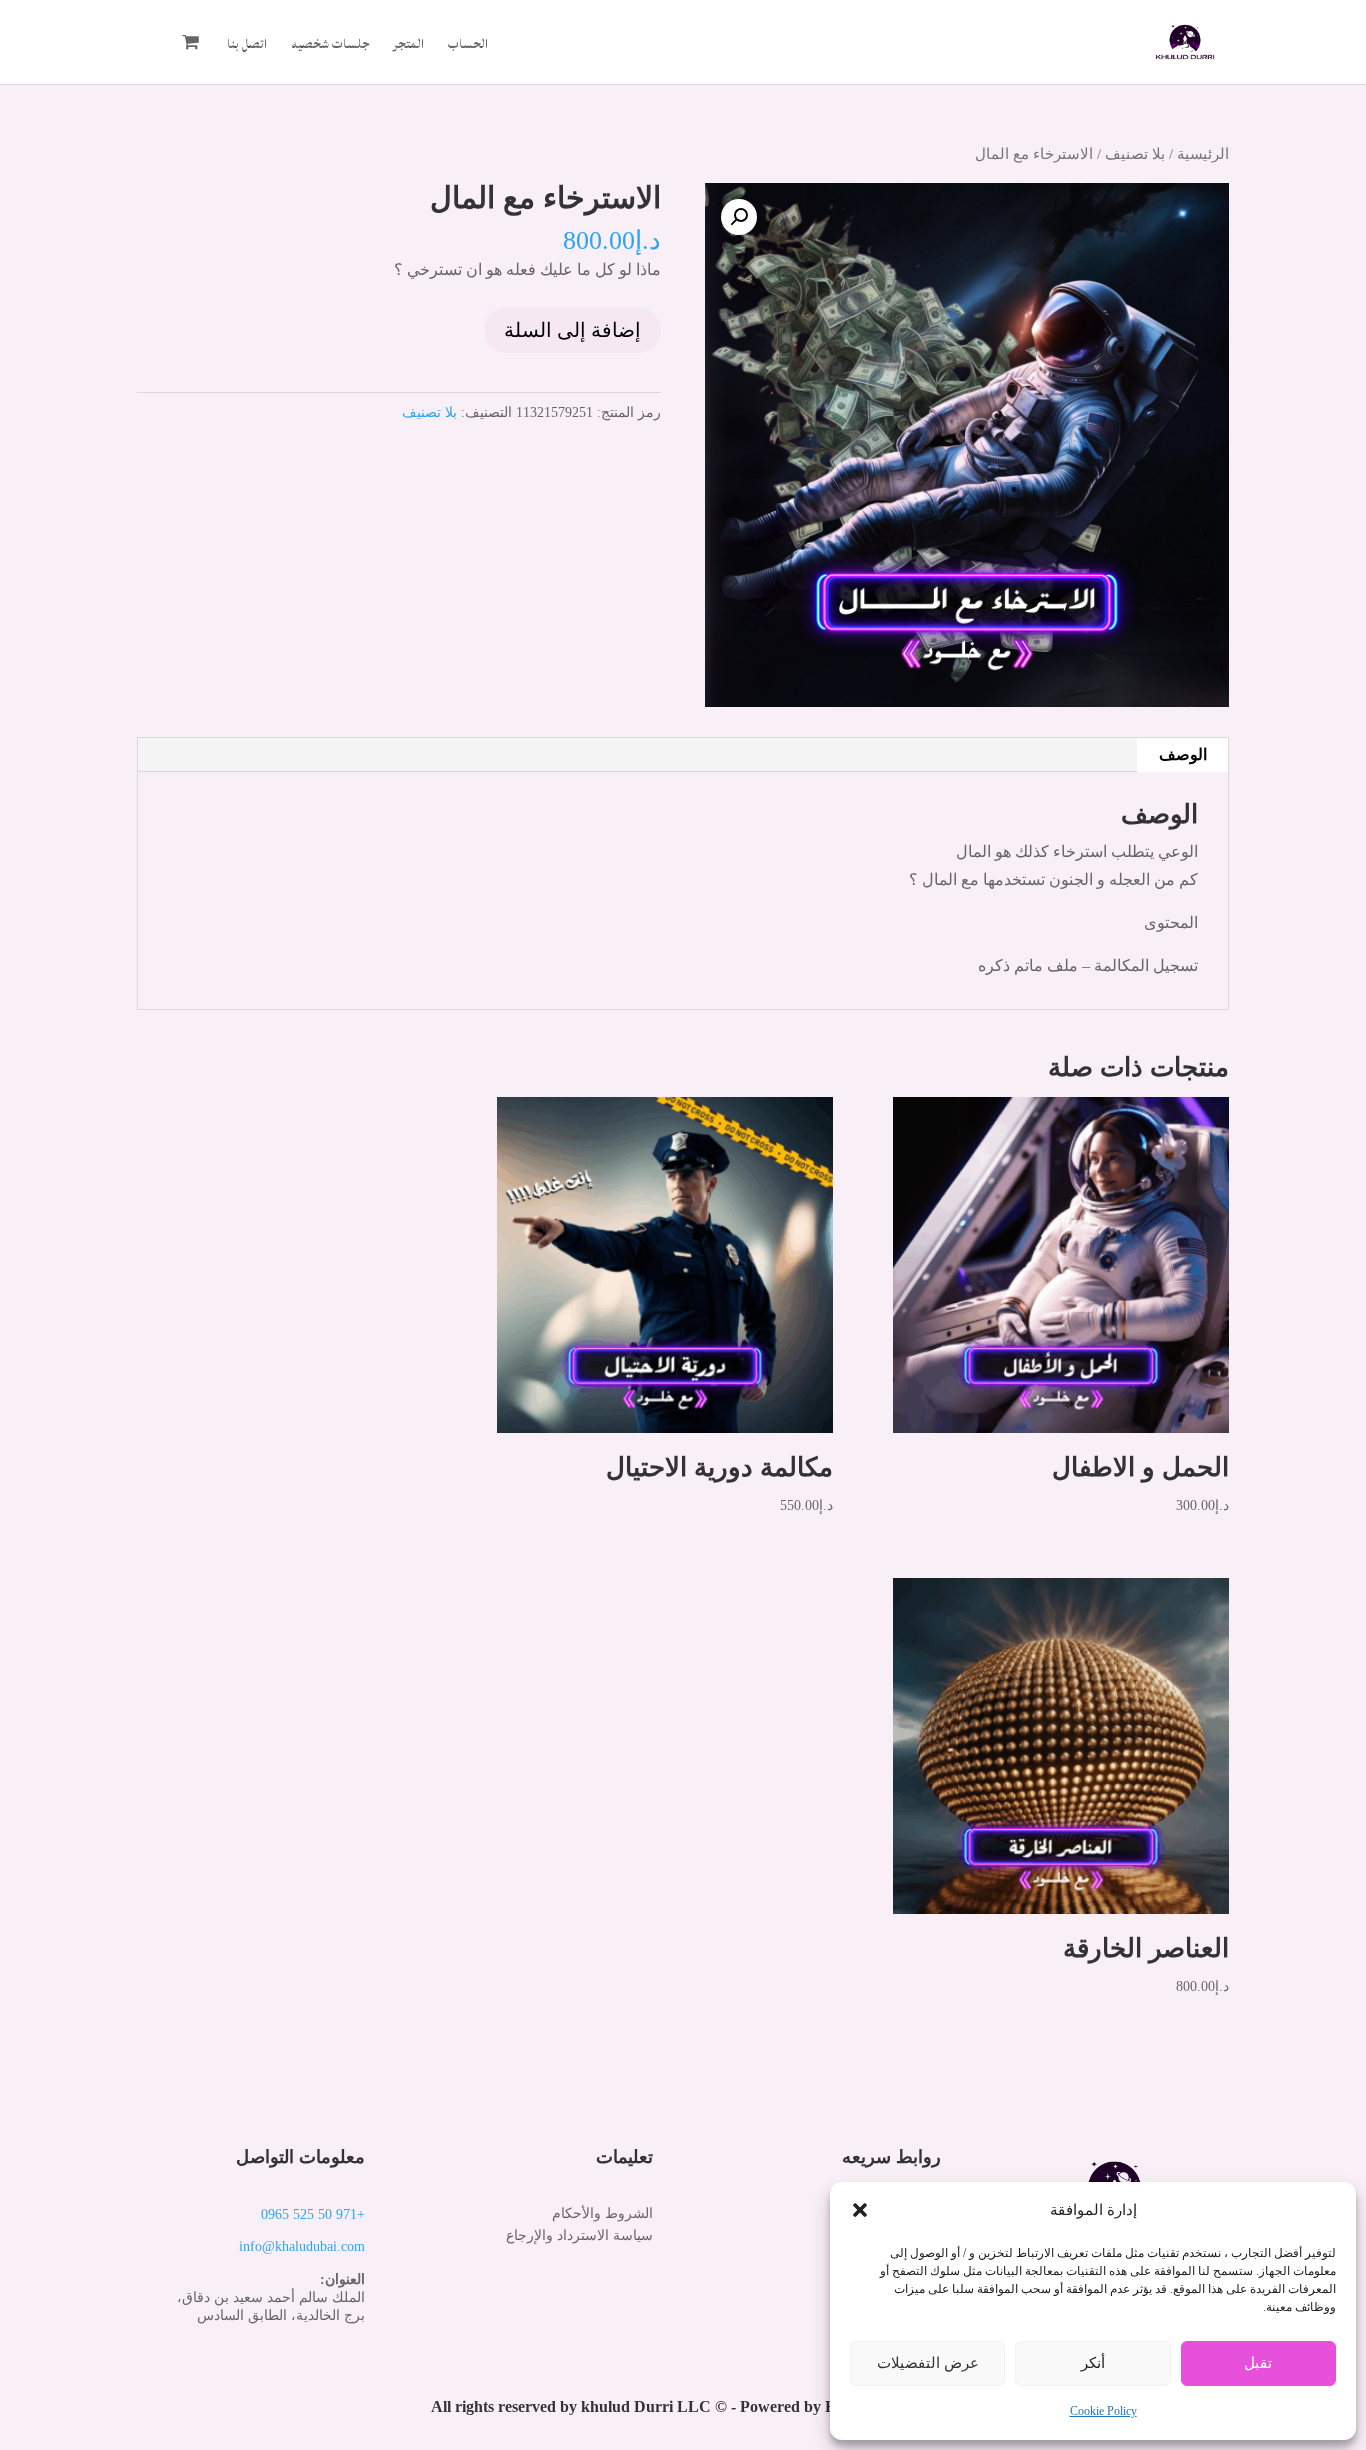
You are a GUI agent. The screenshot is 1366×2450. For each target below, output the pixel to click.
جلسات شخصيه (330, 47)
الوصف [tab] (1183, 754)
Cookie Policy (1103, 2411)
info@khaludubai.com (302, 2246)
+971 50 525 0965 (313, 2214)
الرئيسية (1203, 154)
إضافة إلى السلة (572, 330)
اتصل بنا (247, 47)
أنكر (1093, 2363)
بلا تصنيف (1135, 154)
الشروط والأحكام (602, 2213)
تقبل (1258, 2363)
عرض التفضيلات (928, 2363)
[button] (860, 2210)
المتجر (408, 47)
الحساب (468, 47)
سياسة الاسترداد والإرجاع (579, 2235)
